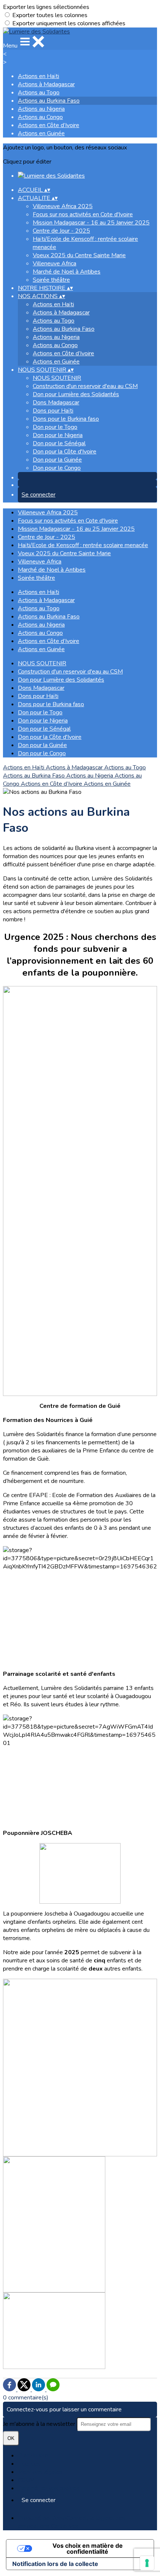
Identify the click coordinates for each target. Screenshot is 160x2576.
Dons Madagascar (56, 403)
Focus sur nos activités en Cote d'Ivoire (83, 214)
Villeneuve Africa (55, 264)
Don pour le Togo (55, 427)
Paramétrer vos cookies (49, 2488)
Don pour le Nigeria (58, 435)
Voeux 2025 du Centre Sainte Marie (79, 255)
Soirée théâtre (51, 280)
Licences (29, 2464)
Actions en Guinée (41, 133)
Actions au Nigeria (41, 109)
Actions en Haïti (39, 76)
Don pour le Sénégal (59, 443)
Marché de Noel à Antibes (67, 272)
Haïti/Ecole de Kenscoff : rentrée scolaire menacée (83, 545)
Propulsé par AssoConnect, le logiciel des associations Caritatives (71, 2522)
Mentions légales (40, 2472)
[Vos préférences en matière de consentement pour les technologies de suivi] (147, 2563)
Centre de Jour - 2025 (61, 231)
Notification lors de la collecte (55, 2564)
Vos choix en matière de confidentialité (88, 2548)
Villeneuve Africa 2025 (63, 206)
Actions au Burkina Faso (49, 101)
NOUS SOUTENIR (57, 378)
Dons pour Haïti (53, 411)
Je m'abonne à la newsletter (40, 2424)
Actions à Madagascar (46, 84)
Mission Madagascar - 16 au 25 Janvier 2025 (91, 223)
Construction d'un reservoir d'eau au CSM (85, 386)
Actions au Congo (40, 117)
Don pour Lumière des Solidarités (76, 394)
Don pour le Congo (57, 468)
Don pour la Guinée (57, 460)
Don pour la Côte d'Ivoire (65, 452)
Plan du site (33, 2456)
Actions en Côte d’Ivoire (49, 125)
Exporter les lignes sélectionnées (46, 7)
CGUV (26, 2480)
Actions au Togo (39, 93)
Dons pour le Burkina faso (66, 419)
